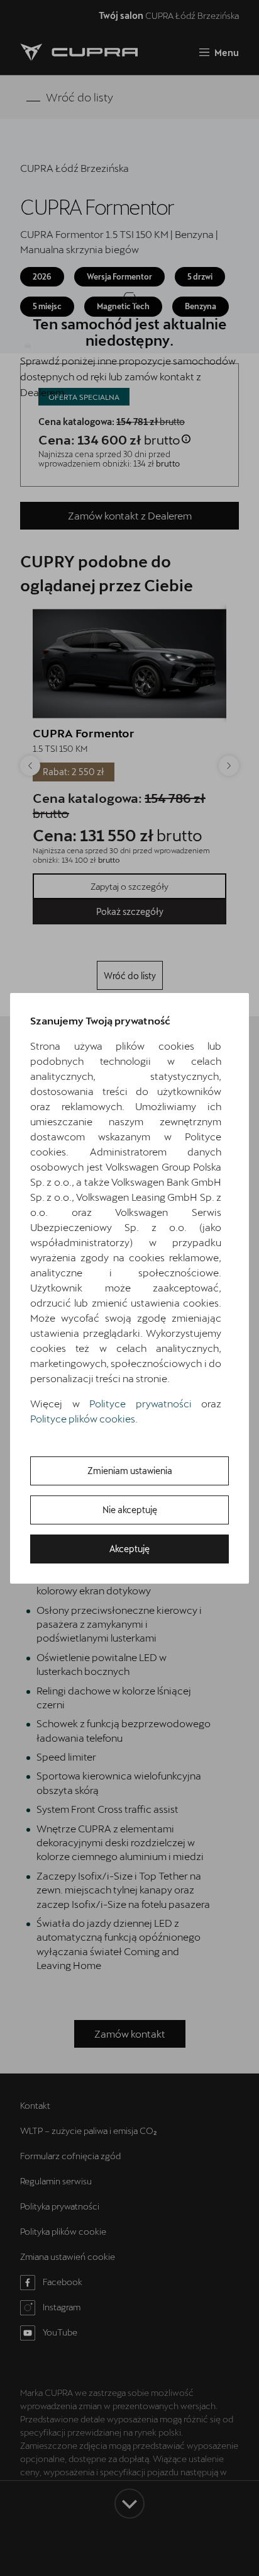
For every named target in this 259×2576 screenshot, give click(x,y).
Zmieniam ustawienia (130, 1471)
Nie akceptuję (130, 1510)
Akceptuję (129, 1549)
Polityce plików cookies (83, 1418)
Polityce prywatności (141, 1403)
